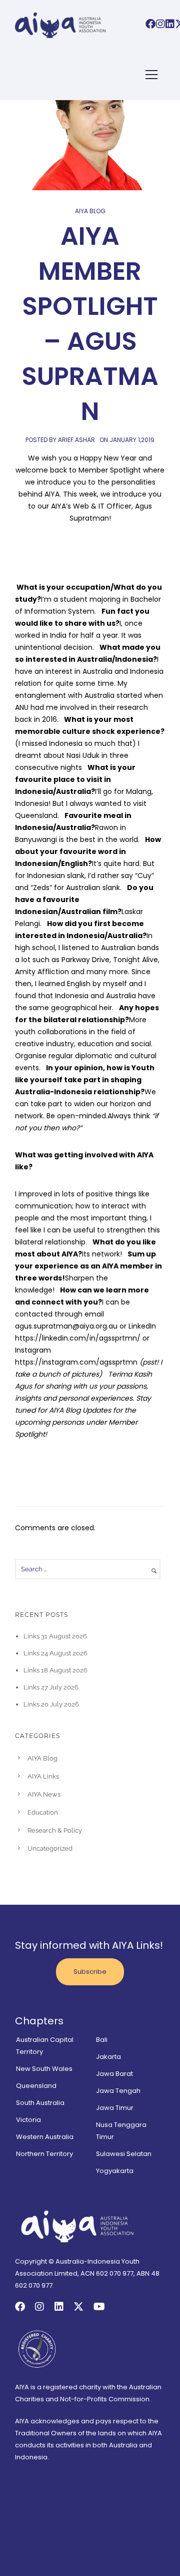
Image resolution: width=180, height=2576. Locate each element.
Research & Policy (55, 1830)
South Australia (40, 2103)
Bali (102, 2040)
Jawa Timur (115, 2108)
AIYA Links (43, 1776)
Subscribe (90, 1972)
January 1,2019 (132, 440)
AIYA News (44, 1794)
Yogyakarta (115, 2171)
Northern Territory (44, 2154)
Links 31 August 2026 (55, 1636)
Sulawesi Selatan (124, 2154)
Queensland (36, 2086)
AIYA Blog (90, 211)
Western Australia (45, 2137)
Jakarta (108, 2057)
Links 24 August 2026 (55, 1653)
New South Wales (44, 2069)
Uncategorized (50, 1848)
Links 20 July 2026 (51, 1704)
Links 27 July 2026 (51, 1687)
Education (43, 1812)
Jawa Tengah (118, 2091)
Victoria (28, 2120)
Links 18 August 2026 (55, 1670)
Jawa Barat (114, 2074)
